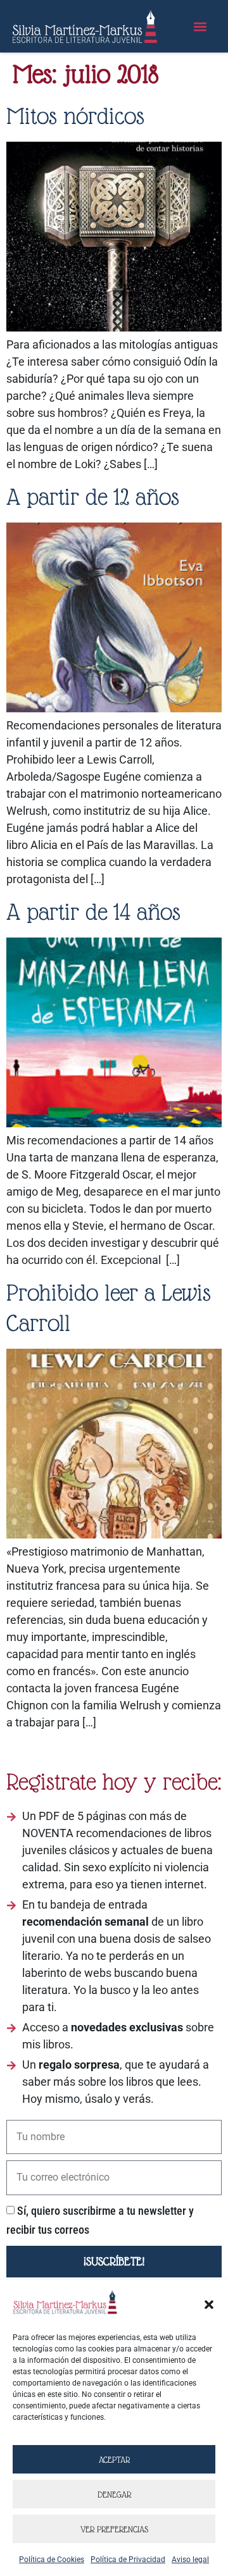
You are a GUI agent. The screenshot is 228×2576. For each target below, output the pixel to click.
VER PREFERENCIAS (114, 2529)
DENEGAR (114, 2494)
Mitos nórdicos (75, 116)
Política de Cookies (52, 2560)
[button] (209, 2305)
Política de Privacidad (128, 2560)
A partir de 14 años (93, 912)
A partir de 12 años (93, 497)
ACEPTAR (114, 2460)
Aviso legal (190, 2560)
